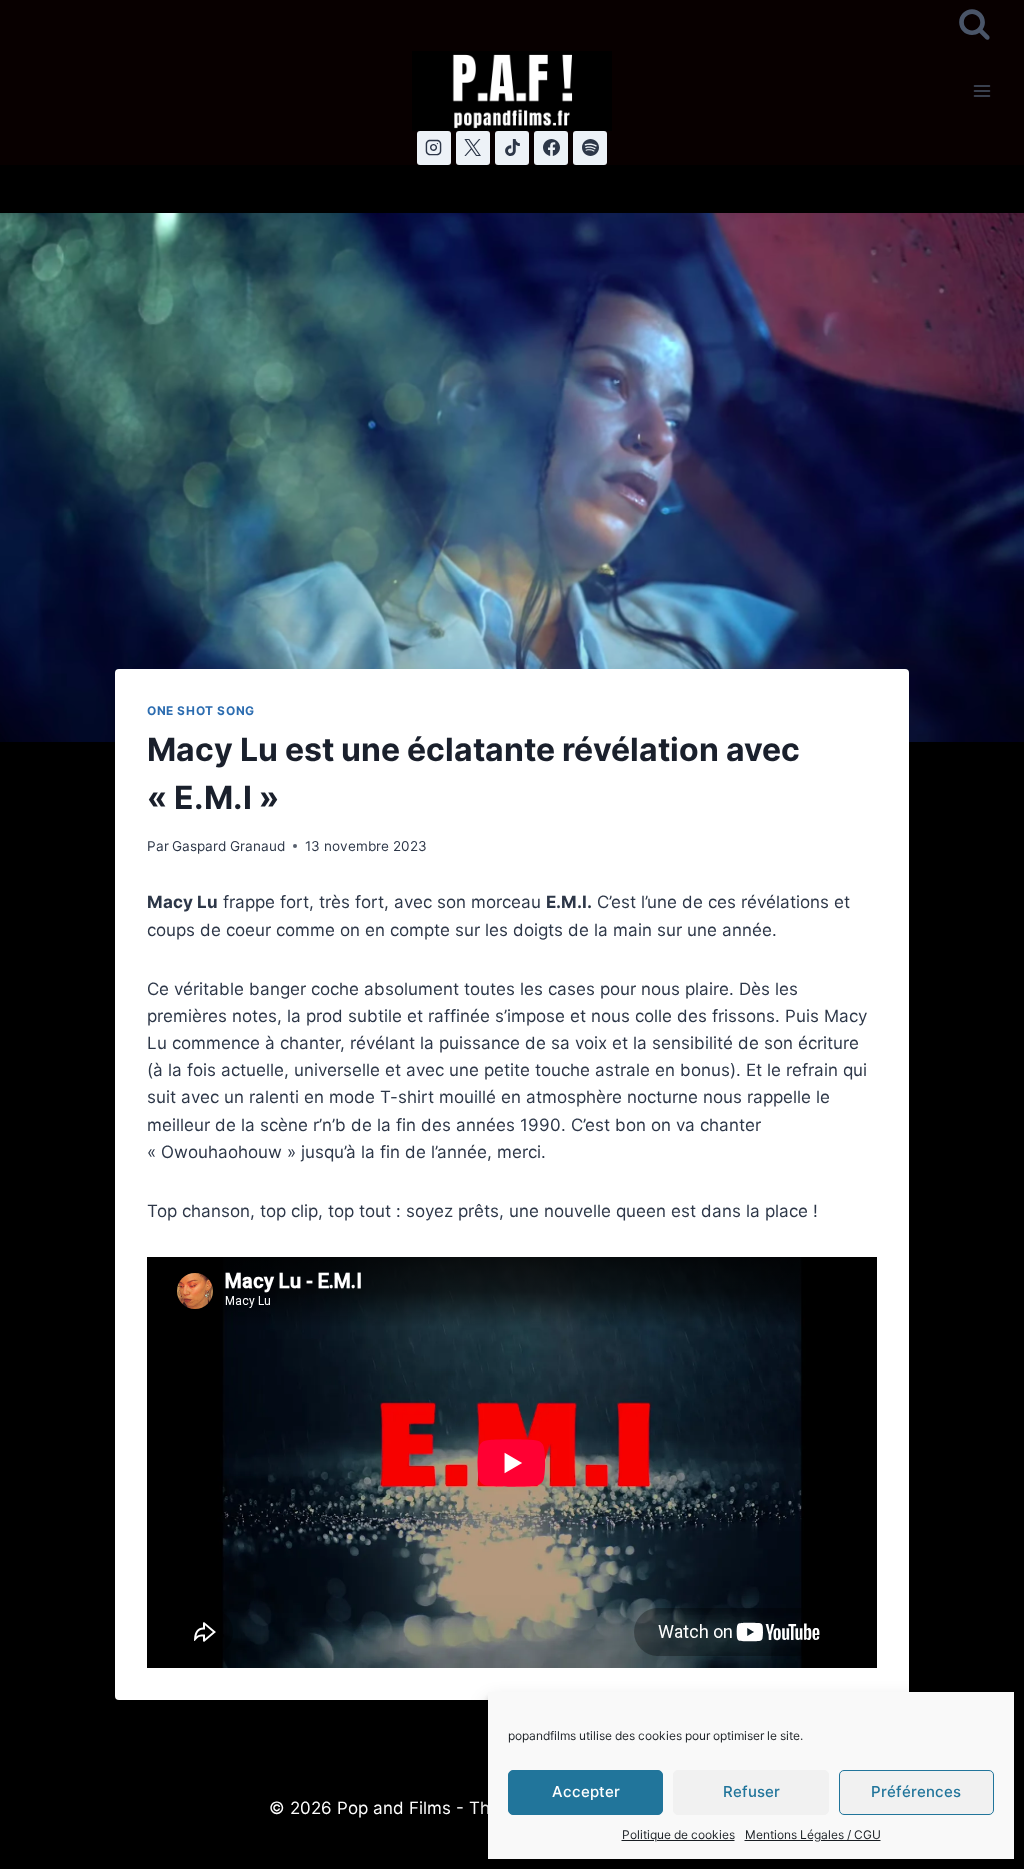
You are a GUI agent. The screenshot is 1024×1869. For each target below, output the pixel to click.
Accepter (586, 1791)
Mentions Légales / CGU (813, 1834)
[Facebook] (551, 148)
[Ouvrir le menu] (981, 90)
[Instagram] (434, 148)
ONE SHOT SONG (201, 710)
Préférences (916, 1791)
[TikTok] (512, 148)
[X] (473, 148)
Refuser (751, 1791)
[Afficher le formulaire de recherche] (974, 25)
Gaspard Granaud (228, 846)
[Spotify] (590, 148)
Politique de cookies (678, 1834)
